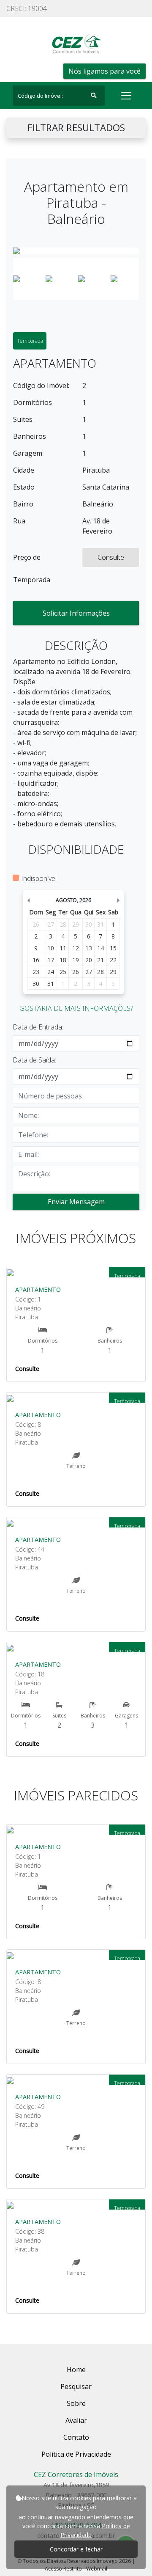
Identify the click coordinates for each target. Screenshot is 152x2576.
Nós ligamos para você (104, 71)
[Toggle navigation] (126, 96)
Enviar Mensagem (76, 1202)
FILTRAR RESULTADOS (76, 128)
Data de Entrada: (38, 1027)
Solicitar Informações (76, 613)
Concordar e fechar (76, 2549)
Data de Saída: (34, 1060)
